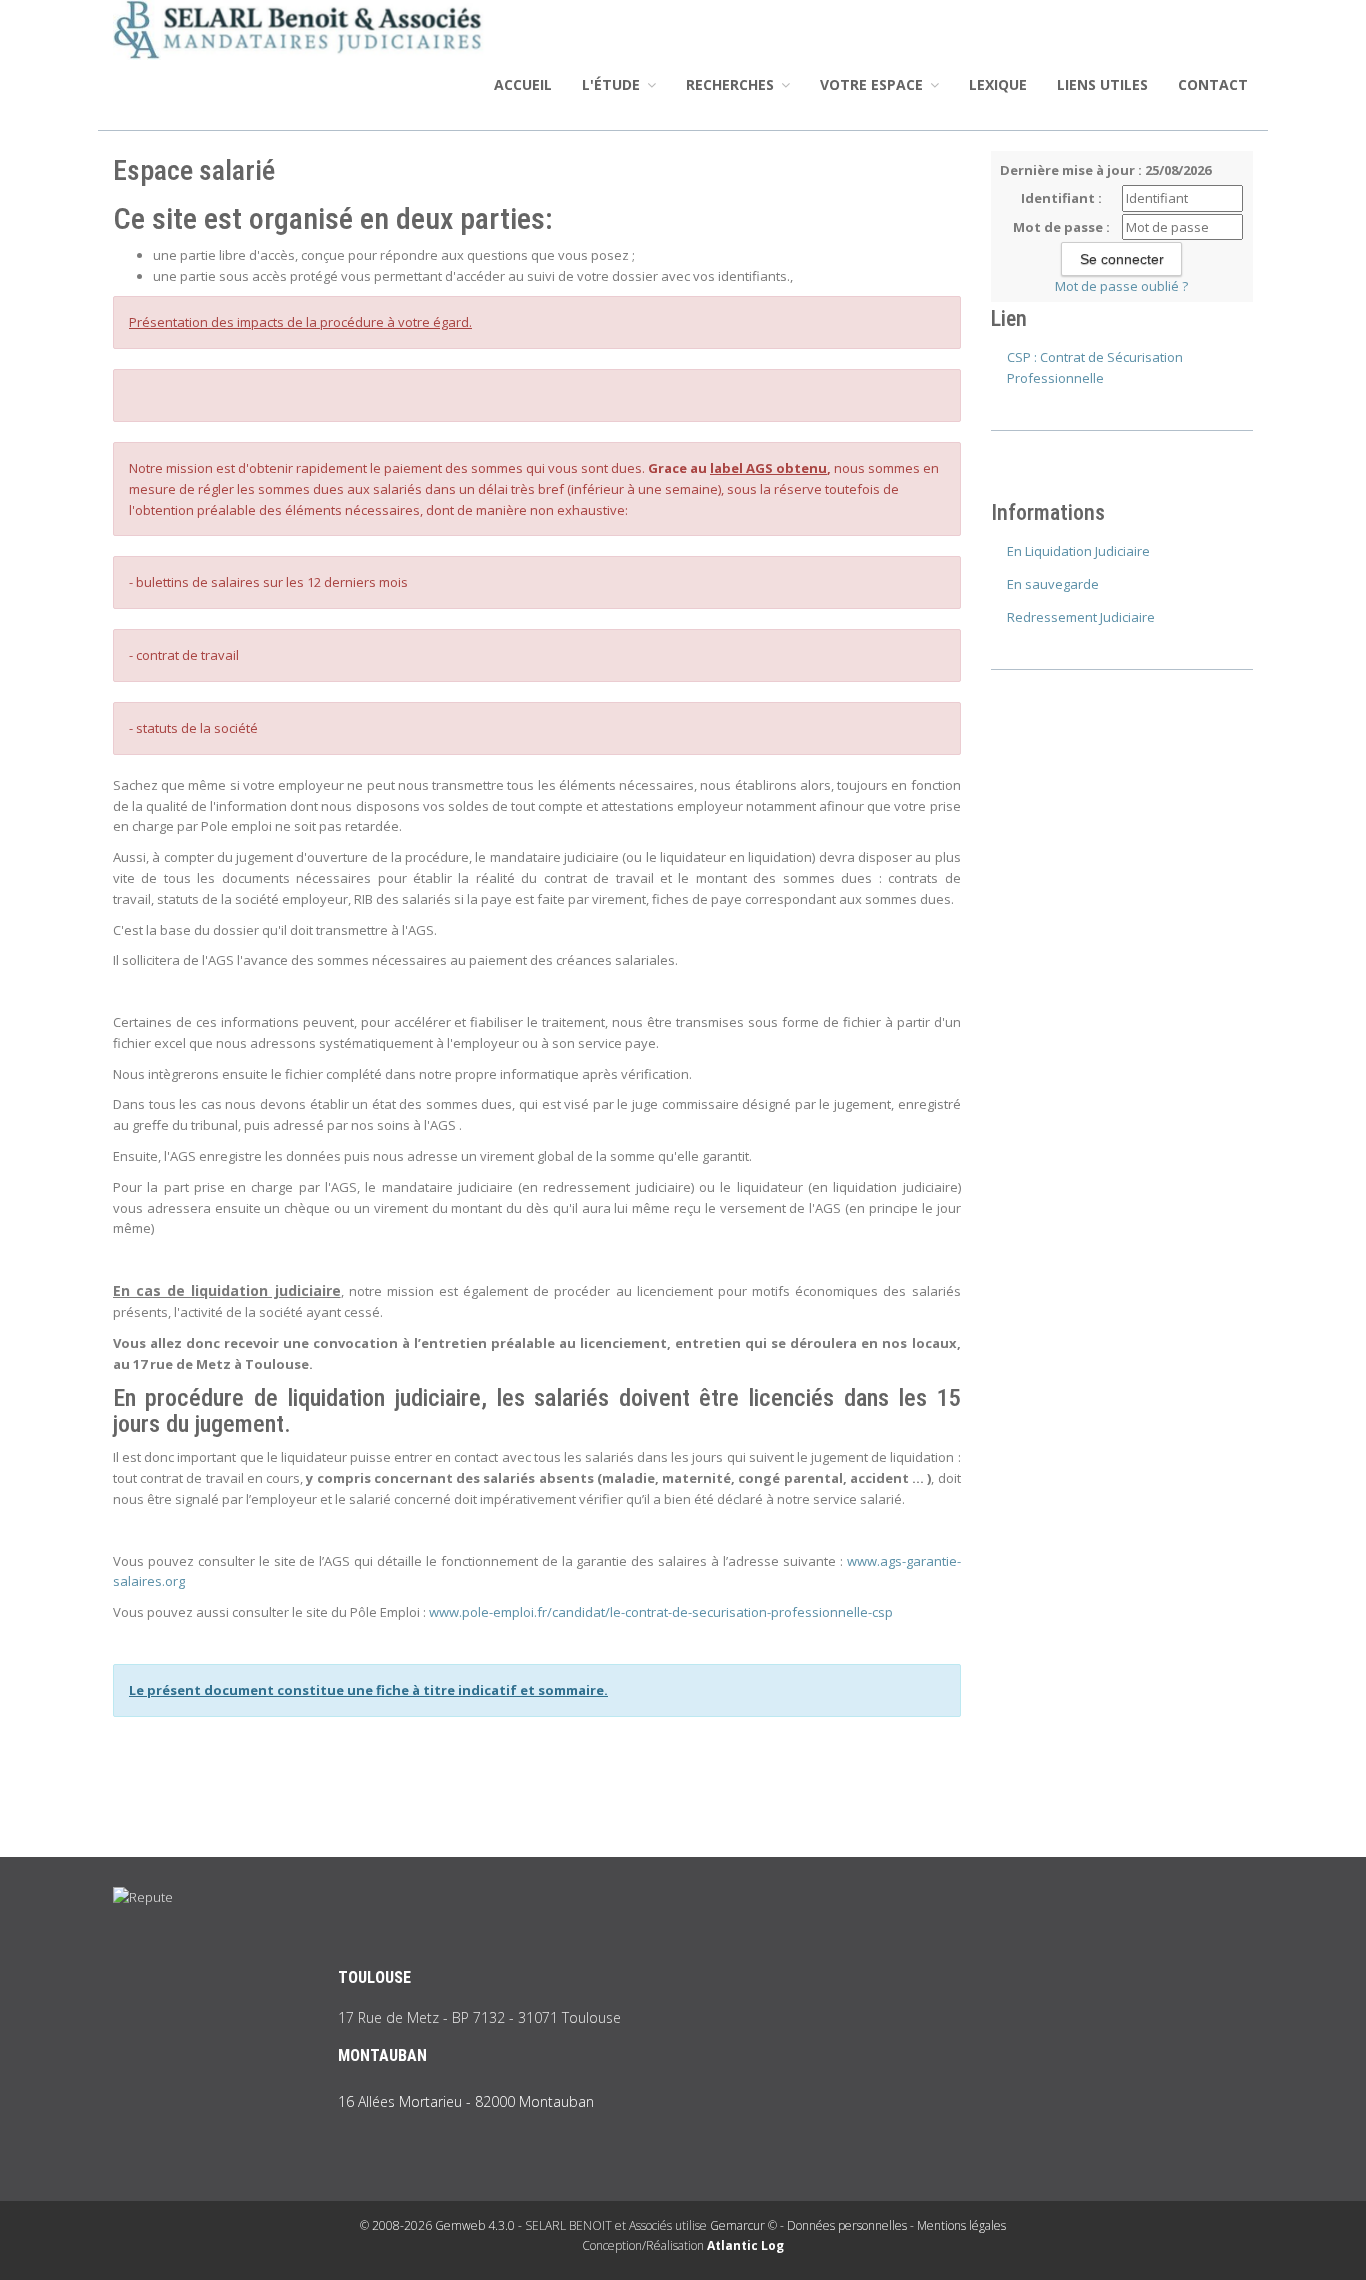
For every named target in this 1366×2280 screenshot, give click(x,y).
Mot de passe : (1061, 227)
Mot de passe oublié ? (1121, 286)
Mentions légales (961, 2225)
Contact (1213, 84)
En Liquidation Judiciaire (1078, 551)
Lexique (998, 84)
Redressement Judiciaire (1081, 617)
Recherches (732, 84)
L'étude (613, 84)
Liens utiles (1102, 84)
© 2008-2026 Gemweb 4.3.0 (437, 2225)
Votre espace (873, 84)
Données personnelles (847, 2225)
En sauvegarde (1053, 584)
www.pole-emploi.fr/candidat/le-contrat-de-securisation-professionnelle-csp (661, 1612)
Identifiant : (1061, 198)
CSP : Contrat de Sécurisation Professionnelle (1095, 367)
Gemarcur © (743, 2225)
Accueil (523, 84)
